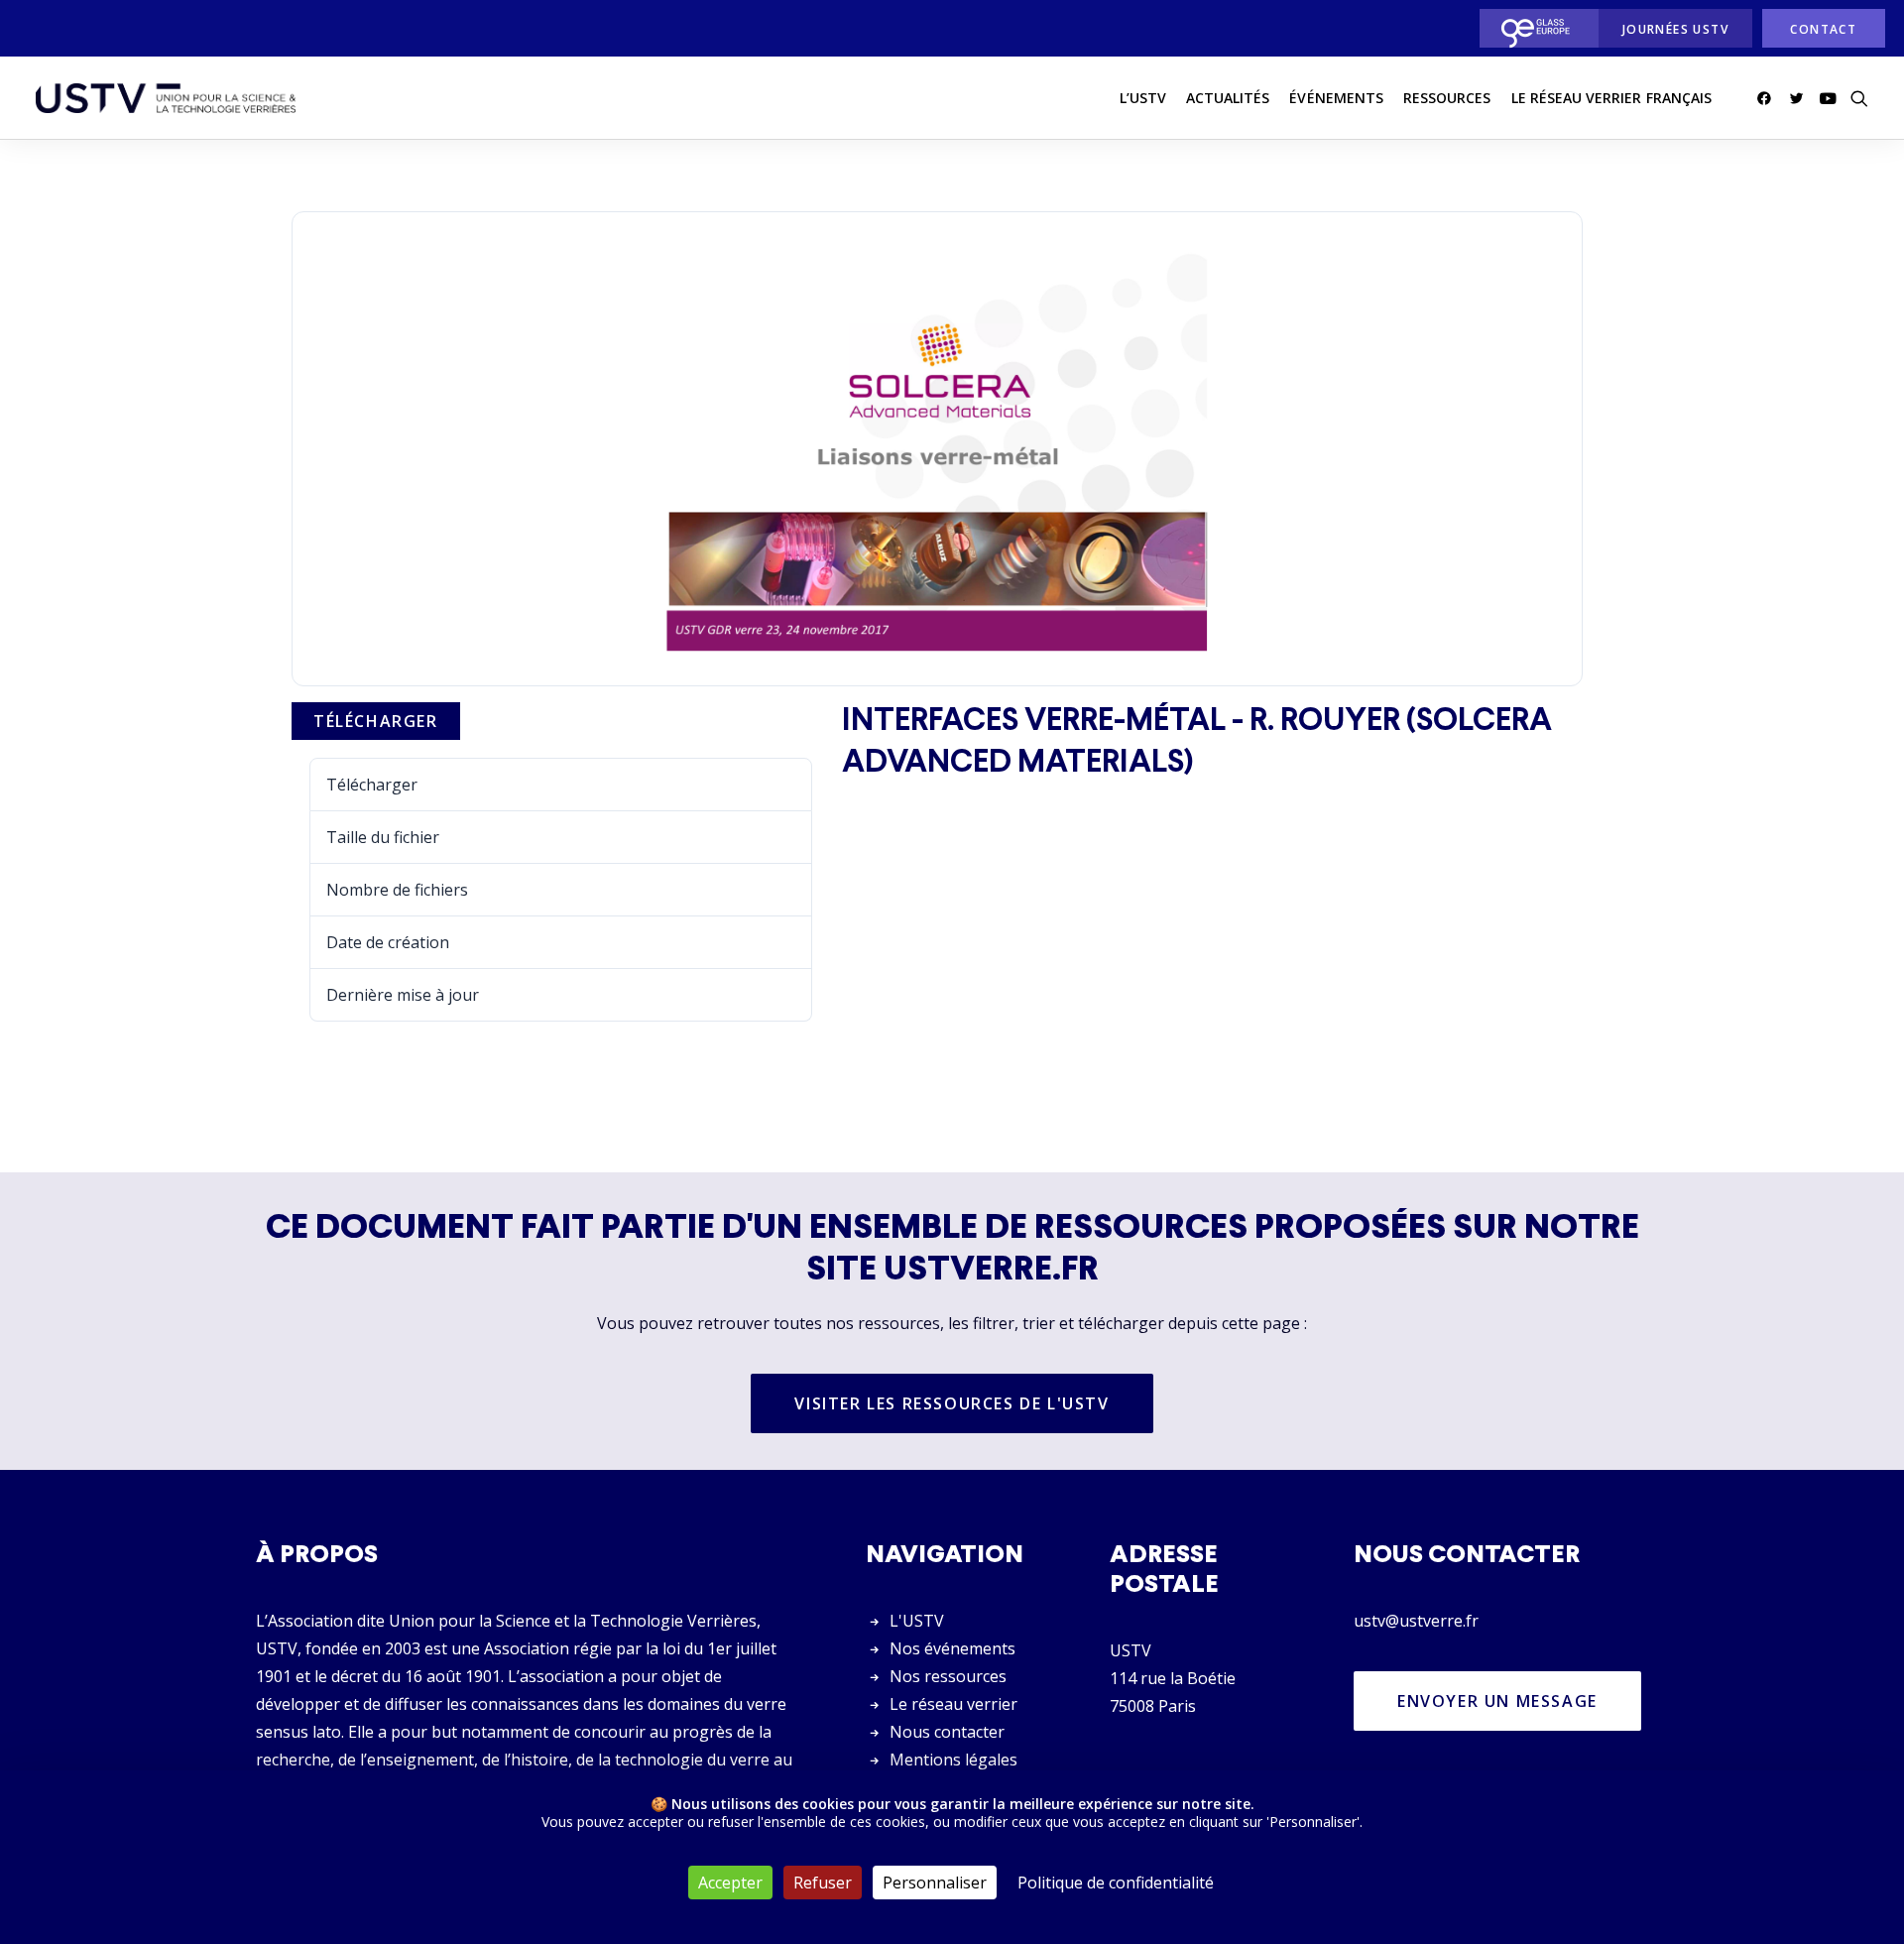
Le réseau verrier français (1611, 98)
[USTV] (166, 98)
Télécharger (376, 721)
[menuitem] (1534, 28)
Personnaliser (935, 1883)
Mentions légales (953, 1760)
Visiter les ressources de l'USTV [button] (952, 1403)
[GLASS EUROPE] (1534, 28)
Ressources (1447, 98)
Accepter (730, 1883)
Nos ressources (948, 1676)
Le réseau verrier (953, 1704)
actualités (1228, 98)
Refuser (823, 1883)
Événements (1336, 98)
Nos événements (952, 1648)
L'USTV (917, 1621)
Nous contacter (947, 1732)
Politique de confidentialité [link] (1116, 1883)
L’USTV (1143, 98)
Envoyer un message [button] (1497, 1701)
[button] (1768, 98)
